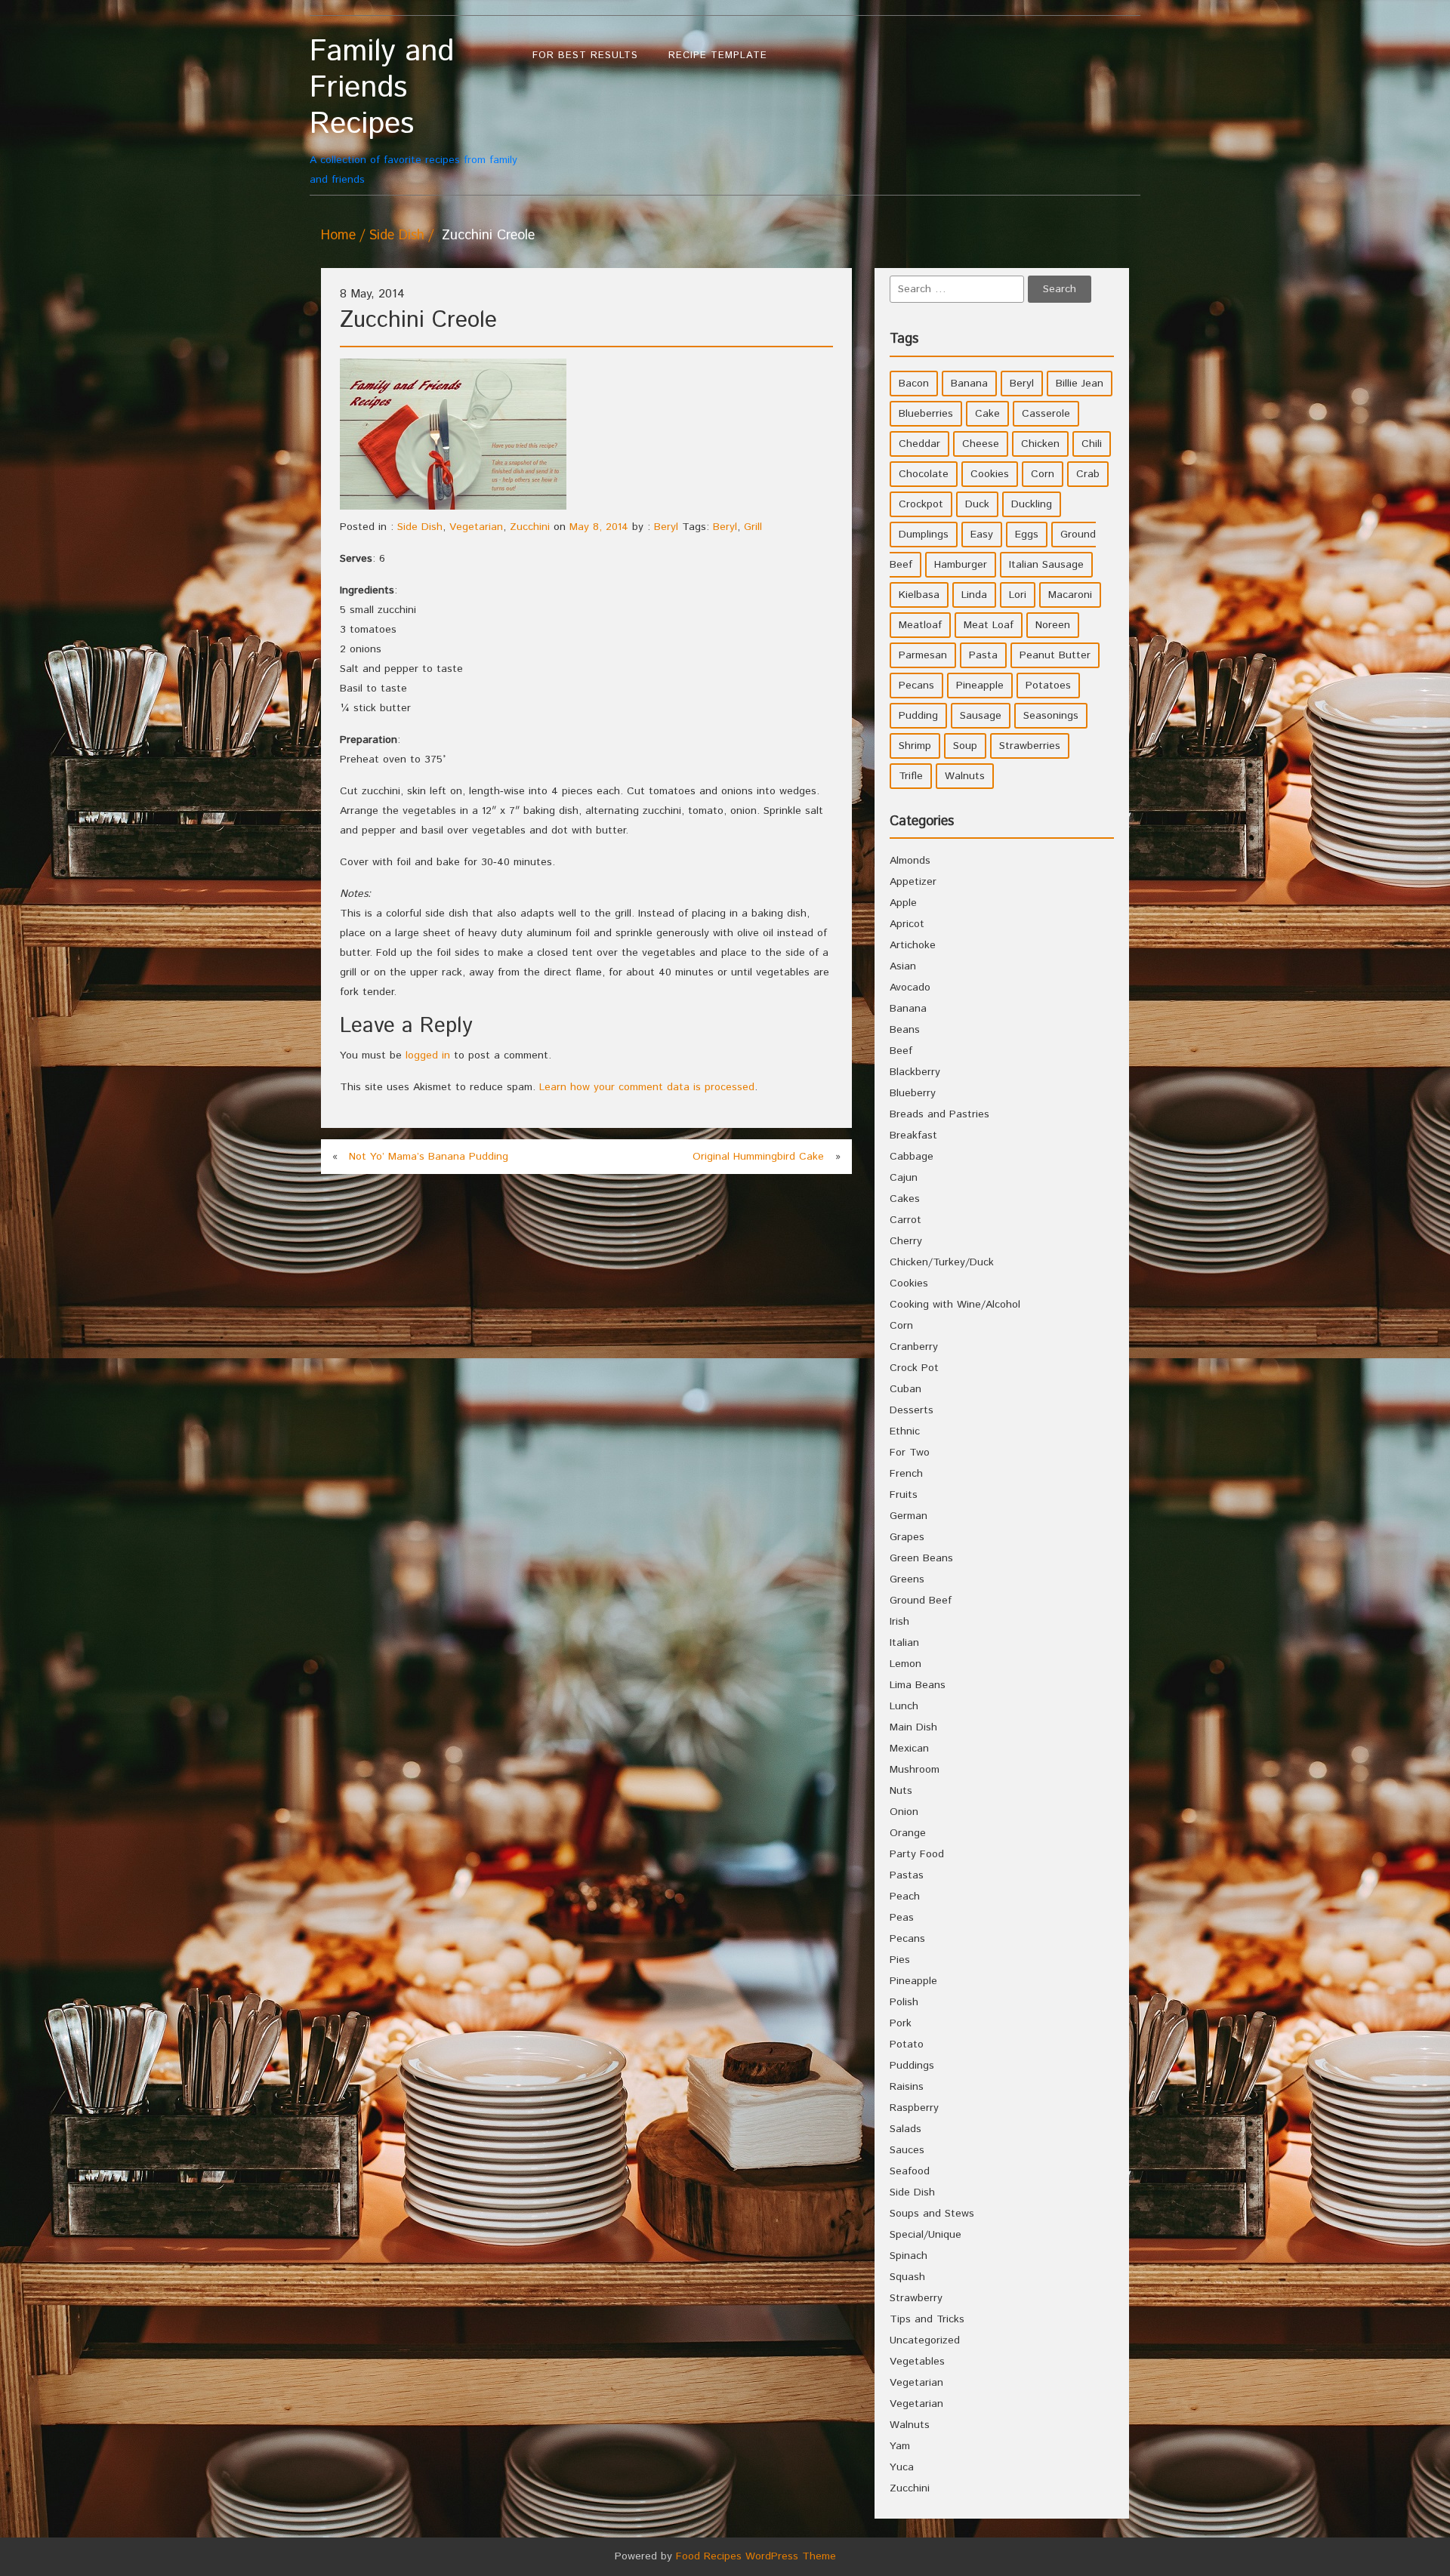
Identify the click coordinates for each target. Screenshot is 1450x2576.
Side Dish (396, 236)
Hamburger (961, 565)
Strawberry (916, 2298)
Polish (904, 2002)
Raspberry (914, 2108)
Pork (901, 2023)
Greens (907, 1579)
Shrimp (915, 746)
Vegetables (917, 2362)
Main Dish (913, 1727)
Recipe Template (718, 55)
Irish (899, 1622)
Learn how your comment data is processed (647, 1087)
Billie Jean (1080, 384)
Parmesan (923, 655)
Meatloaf (920, 625)
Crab (1088, 474)
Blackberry (915, 1072)
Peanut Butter (1055, 655)
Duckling (1032, 504)
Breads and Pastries (939, 1114)
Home (338, 236)
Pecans (916, 686)
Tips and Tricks (927, 2319)
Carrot (905, 1220)
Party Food (917, 1854)
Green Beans (921, 1558)
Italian (904, 1643)
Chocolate (924, 474)
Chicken (1040, 444)
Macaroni (1070, 595)
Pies (900, 1960)
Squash (907, 2277)
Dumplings (924, 535)
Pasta (983, 655)
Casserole (1046, 414)
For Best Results (585, 55)
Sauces (907, 2150)
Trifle (911, 776)
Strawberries (1030, 746)
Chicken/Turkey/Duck (942, 1262)
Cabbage (912, 1157)
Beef (901, 1051)
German (909, 1516)
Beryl (666, 527)
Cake (987, 414)
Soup (965, 746)
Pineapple (980, 686)
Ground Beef (921, 1601)
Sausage (981, 716)
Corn (1043, 474)
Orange (908, 1833)
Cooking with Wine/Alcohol (955, 1305)
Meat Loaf (989, 625)
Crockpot (921, 504)
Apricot (907, 924)
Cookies (990, 474)
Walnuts (965, 776)
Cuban (905, 1389)
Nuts (901, 1791)
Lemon (905, 1664)
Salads (905, 2129)
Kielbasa (919, 595)
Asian (903, 966)
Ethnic (905, 1431)
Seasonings (1051, 716)
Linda (974, 595)
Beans (905, 1030)
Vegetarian (476, 527)
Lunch (904, 1706)
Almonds (910, 861)
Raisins (907, 2087)
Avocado (910, 988)
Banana (969, 384)
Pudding (918, 716)
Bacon (914, 384)
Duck (977, 504)
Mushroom (915, 1770)
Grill (753, 527)
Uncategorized (925, 2340)
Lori (1018, 595)
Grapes (907, 1537)
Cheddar (919, 444)
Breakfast (913, 1135)
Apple (903, 903)
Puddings (912, 2066)
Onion (904, 1812)
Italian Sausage (1046, 565)
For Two (910, 1453)
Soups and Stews (932, 2214)
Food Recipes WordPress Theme (756, 2556)
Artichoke (913, 945)
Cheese (981, 444)
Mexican (909, 1749)
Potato (907, 2044)
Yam (900, 2446)
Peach (905, 1897)
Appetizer (913, 882)
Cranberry (914, 1347)
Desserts (912, 1410)
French (906, 1474)
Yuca (902, 2467)
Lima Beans (918, 1685)
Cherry (906, 1241)
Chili (1092, 444)
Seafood (910, 2171)
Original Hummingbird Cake (758, 1157)
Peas (902, 1918)
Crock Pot (914, 1368)
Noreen (1053, 625)
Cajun (904, 1178)
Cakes (905, 1199)
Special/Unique (926, 2235)
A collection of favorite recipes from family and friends (413, 111)
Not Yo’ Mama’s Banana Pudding (429, 1157)
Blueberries (926, 414)
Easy (982, 535)
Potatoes (1048, 686)
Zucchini (530, 527)
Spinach (909, 2256)
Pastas (907, 1875)
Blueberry (913, 1093)
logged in (428, 1055)
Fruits (904, 1495)
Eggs (1027, 535)
